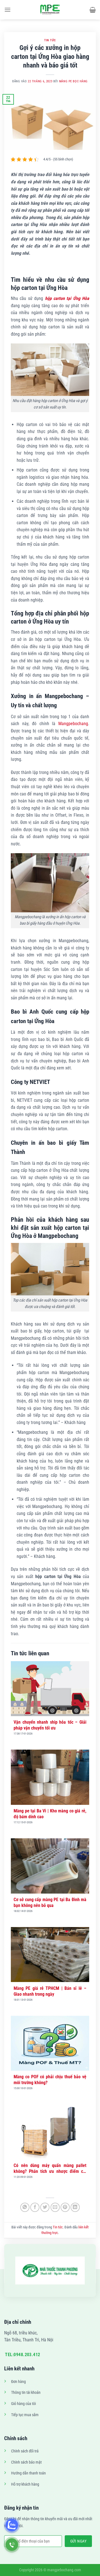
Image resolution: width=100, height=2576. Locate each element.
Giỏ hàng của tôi (23, 2404)
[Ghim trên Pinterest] (65, 2207)
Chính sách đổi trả (25, 2451)
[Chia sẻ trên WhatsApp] (25, 2207)
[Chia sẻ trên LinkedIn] (75, 2207)
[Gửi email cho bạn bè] (55, 2207)
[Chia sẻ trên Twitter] (45, 2207)
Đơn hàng (18, 2382)
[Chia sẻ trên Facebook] (35, 2207)
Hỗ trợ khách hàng (25, 2484)
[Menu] (7, 10)
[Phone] (12, 2545)
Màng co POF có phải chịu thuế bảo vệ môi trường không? (50, 2080)
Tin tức (50, 40)
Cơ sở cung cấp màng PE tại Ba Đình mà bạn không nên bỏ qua (50, 1902)
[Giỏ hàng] (93, 10)
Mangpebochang (73, 724)
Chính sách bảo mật (26, 2462)
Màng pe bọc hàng (73, 81)
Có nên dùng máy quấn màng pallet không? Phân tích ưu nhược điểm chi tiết (50, 2169)
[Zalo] (12, 2525)
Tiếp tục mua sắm (25, 2415)
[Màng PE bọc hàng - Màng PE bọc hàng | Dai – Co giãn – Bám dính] (50, 10)
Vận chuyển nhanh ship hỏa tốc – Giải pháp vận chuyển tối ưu (50, 1725)
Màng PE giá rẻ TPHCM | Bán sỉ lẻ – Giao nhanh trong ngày (50, 1991)
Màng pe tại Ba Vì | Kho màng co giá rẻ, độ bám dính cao (50, 1814)
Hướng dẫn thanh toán (28, 2473)
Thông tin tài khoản (26, 2393)
